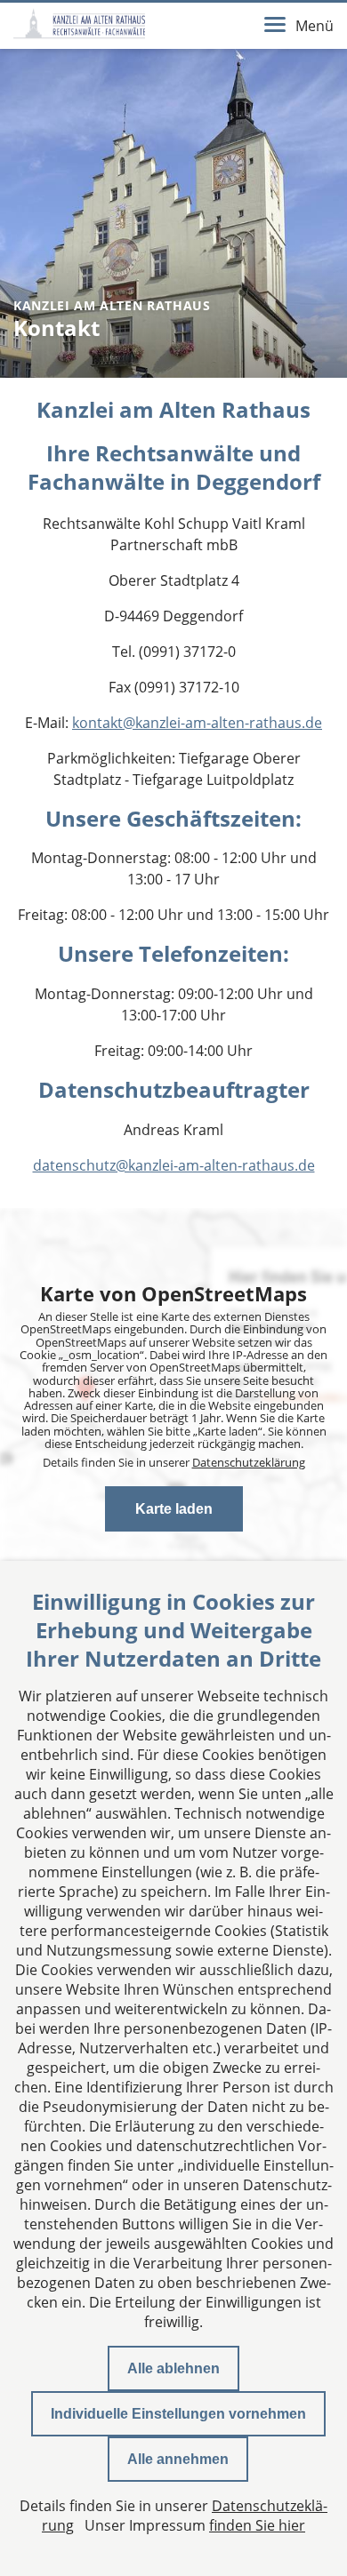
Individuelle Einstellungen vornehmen (178, 2414)
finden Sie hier (257, 2525)
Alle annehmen (178, 2459)
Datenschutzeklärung (249, 1462)
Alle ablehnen (173, 2368)
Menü (315, 26)
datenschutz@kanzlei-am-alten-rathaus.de (174, 1165)
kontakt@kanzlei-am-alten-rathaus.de (197, 723)
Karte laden (174, 1509)
